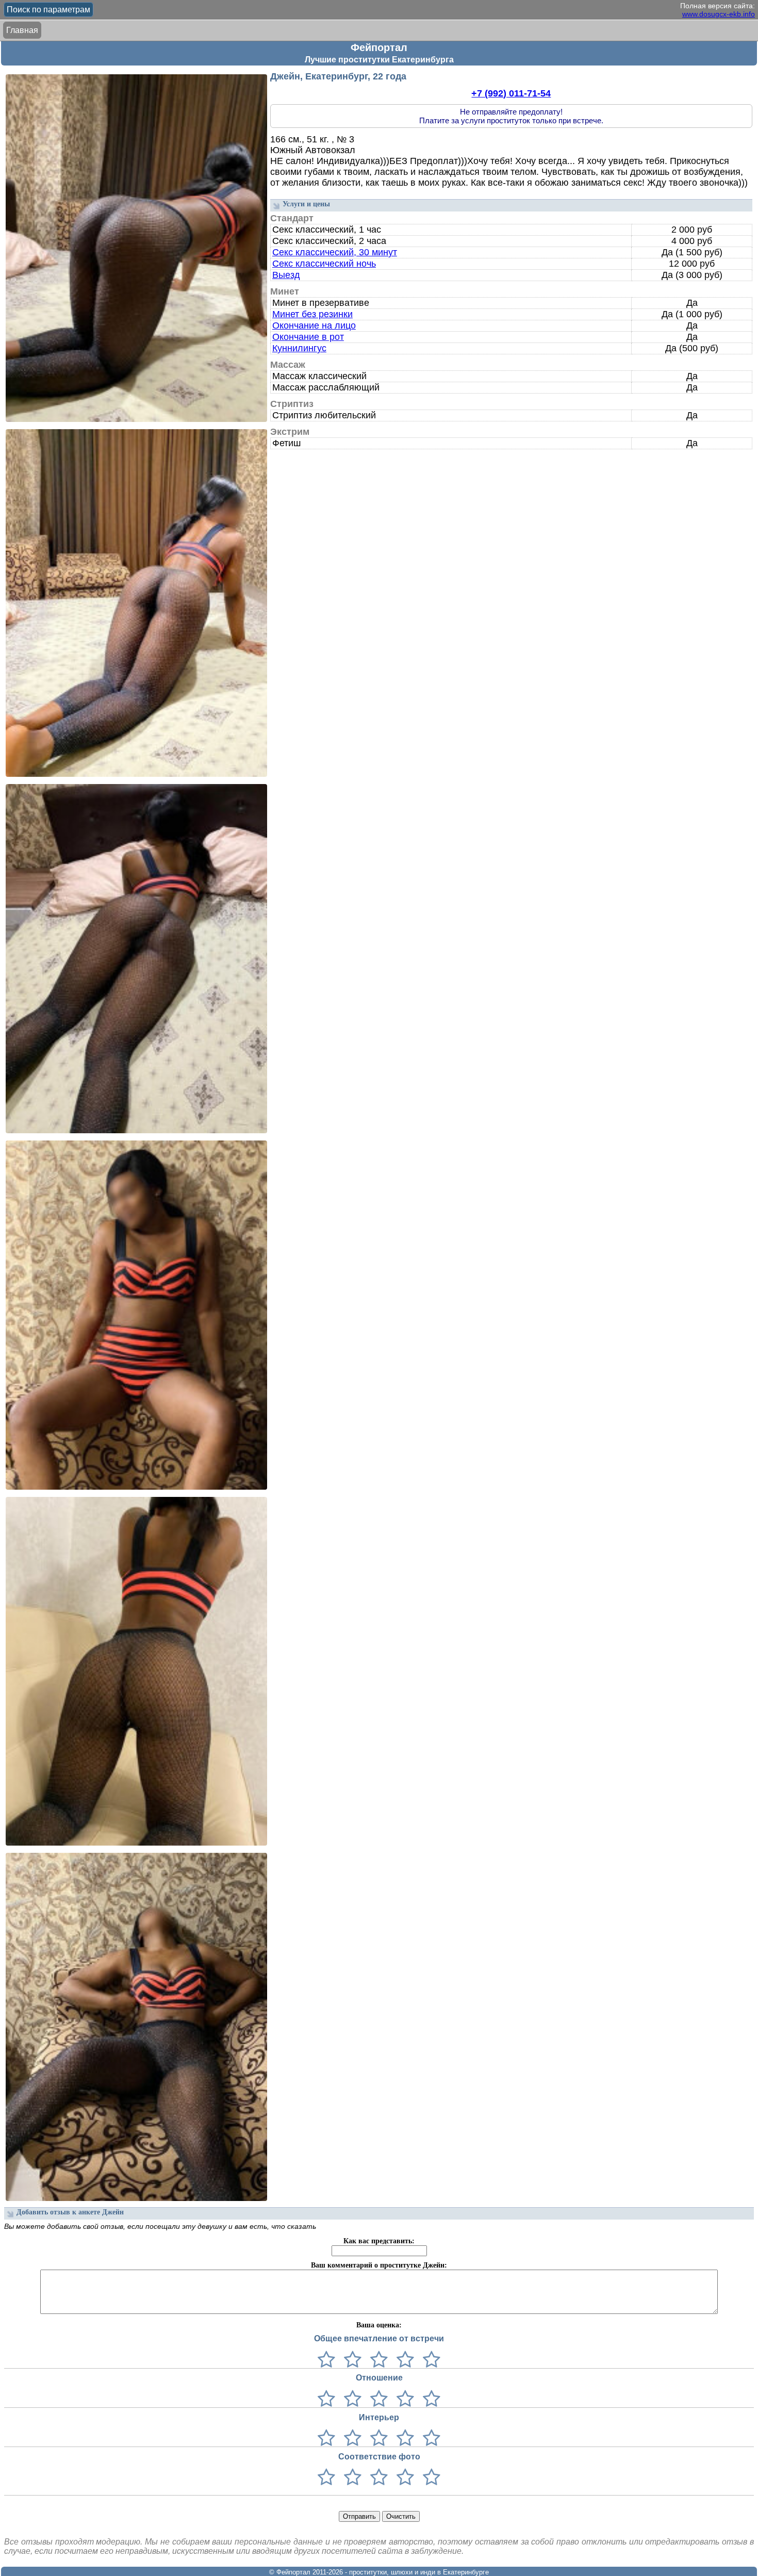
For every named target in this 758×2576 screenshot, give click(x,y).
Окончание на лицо (314, 325)
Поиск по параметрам (48, 10)
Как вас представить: (379, 2241)
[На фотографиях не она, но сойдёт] (350, 2478)
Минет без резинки (312, 314)
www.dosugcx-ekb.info (719, 14)
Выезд (286, 275)
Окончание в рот (308, 337)
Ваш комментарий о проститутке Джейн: (379, 2265)
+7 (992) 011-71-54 (511, 93)
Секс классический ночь (324, 264)
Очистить (401, 2516)
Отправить (359, 2516)
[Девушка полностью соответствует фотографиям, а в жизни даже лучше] (429, 2478)
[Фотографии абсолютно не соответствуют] (326, 2478)
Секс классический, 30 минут (335, 252)
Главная (22, 30)
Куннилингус (299, 348)
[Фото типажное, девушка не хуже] (403, 2478)
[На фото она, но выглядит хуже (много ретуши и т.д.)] (377, 2478)
